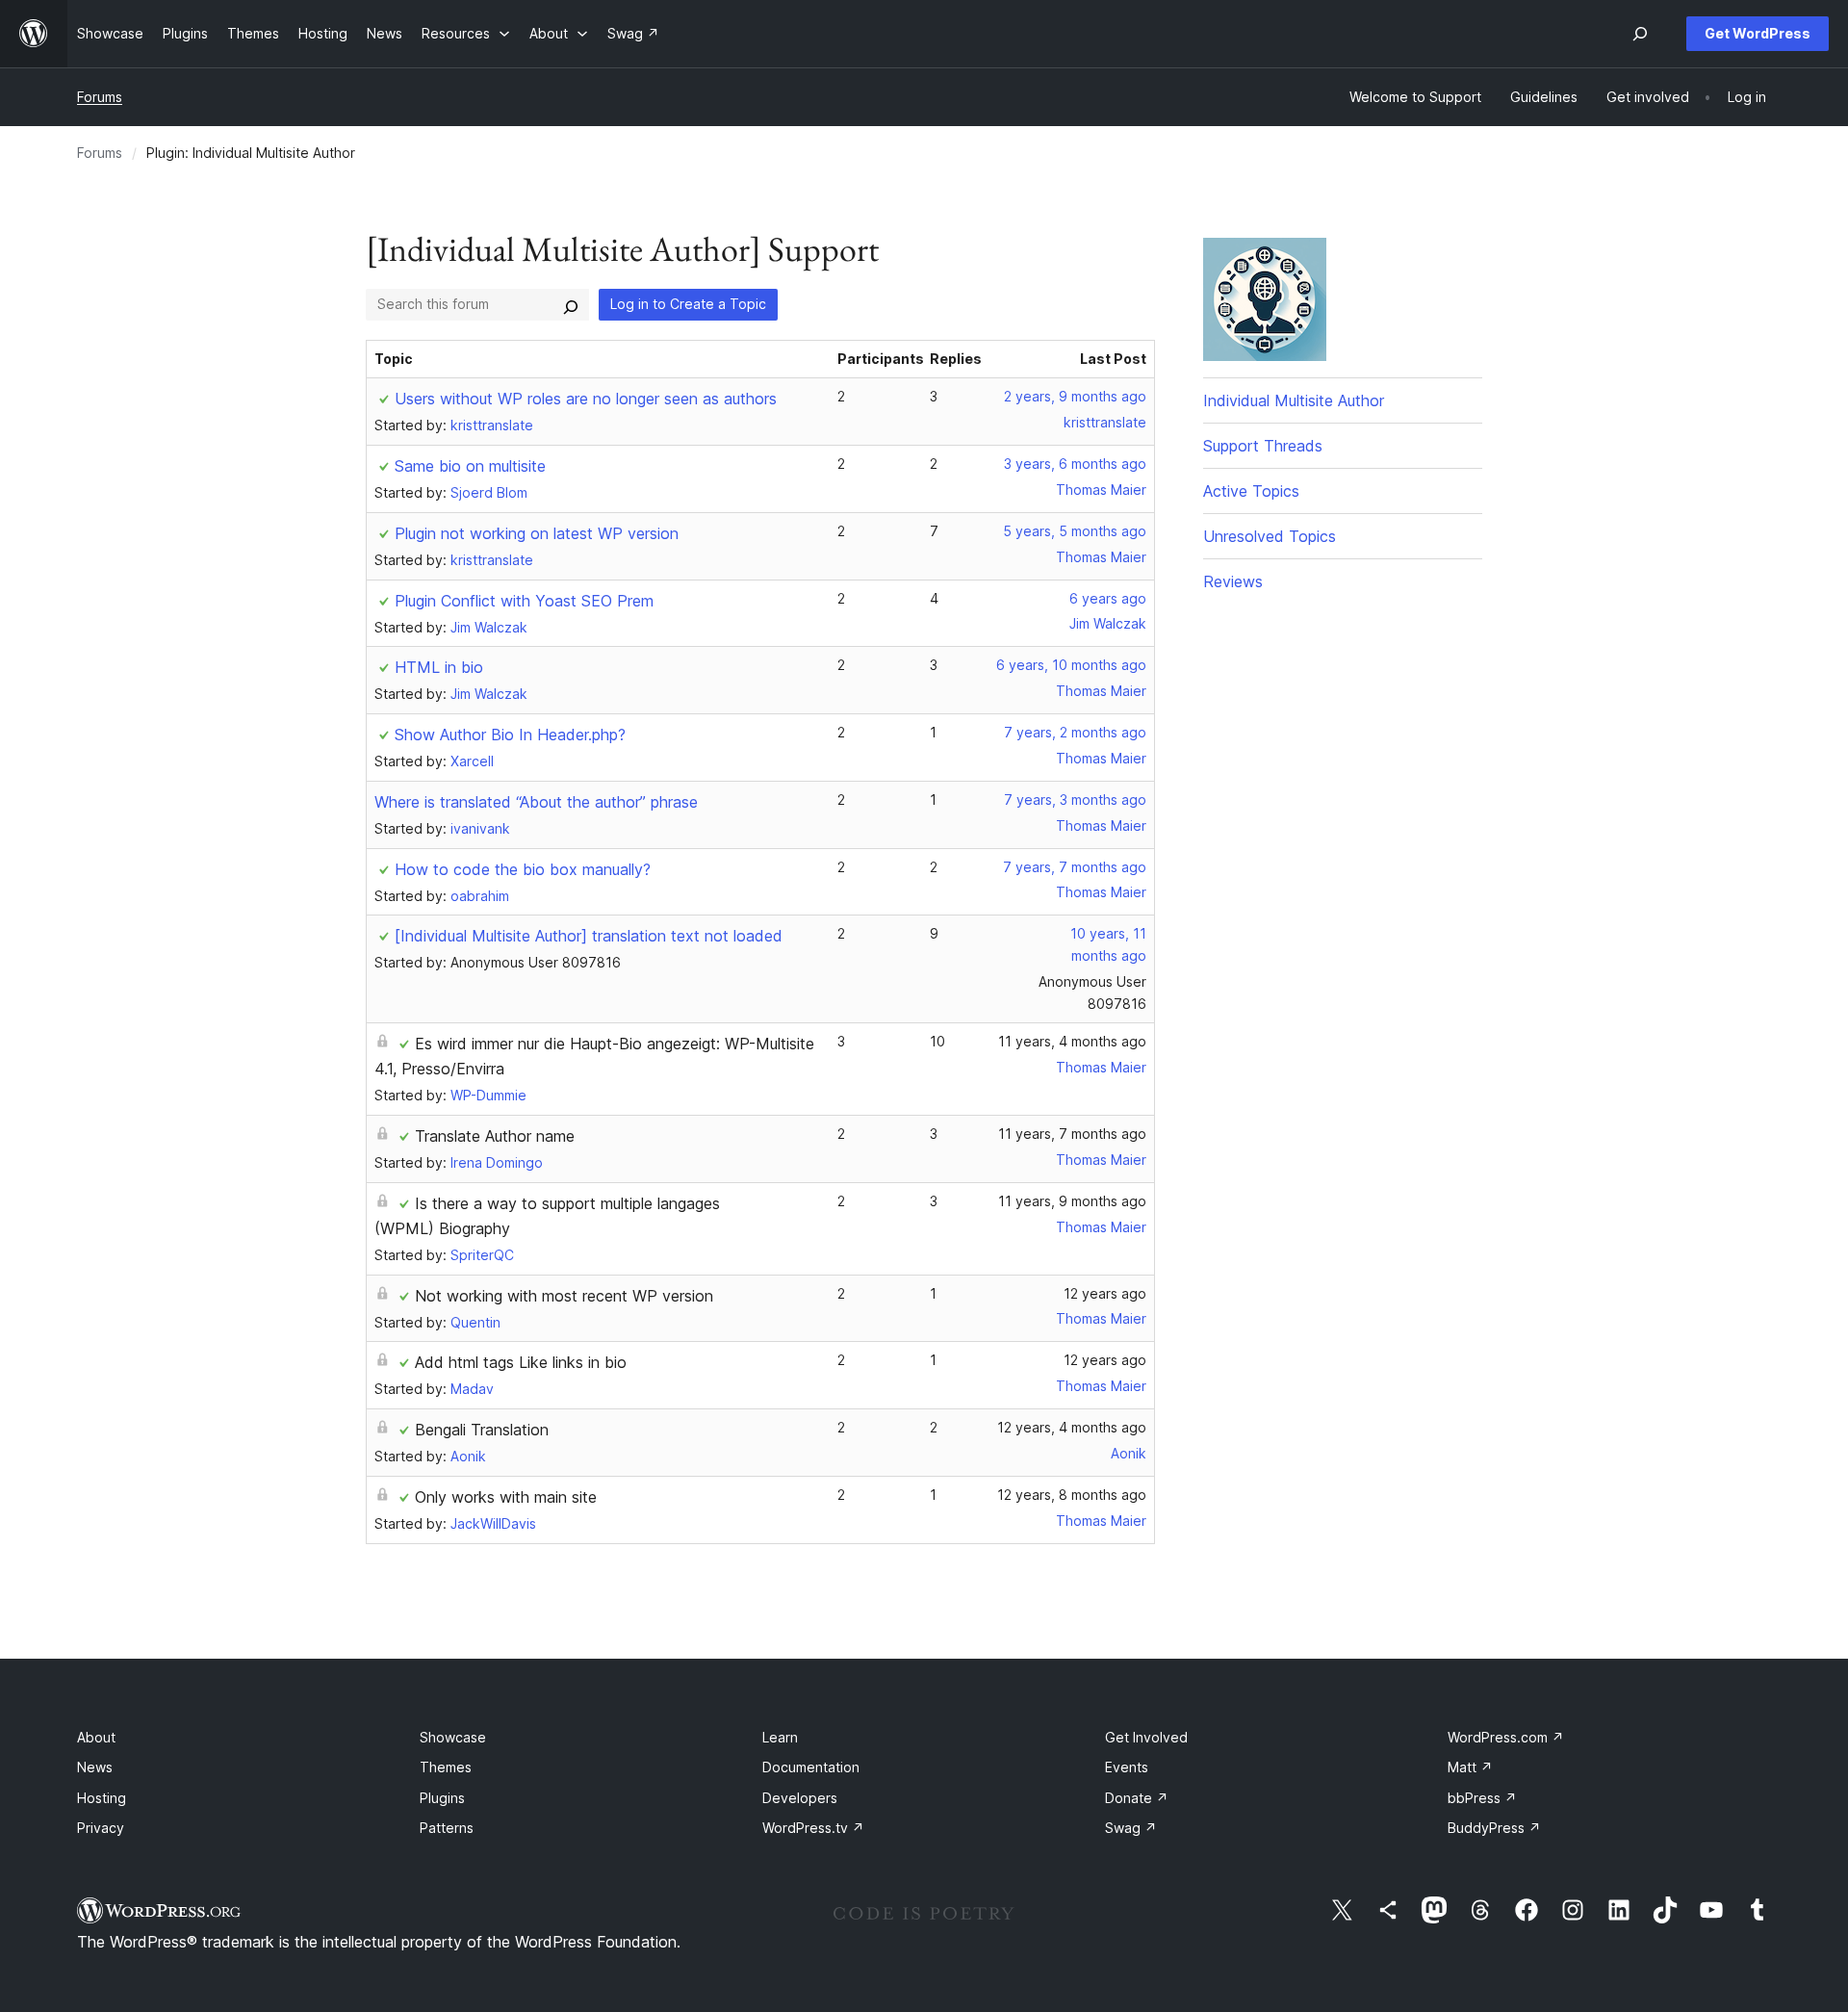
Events (1127, 1767)
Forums (100, 97)
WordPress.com (1506, 1737)
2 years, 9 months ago (1075, 396)
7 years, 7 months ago (1075, 867)
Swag (1131, 1828)
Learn (780, 1737)
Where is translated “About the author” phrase (536, 802)
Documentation (811, 1767)
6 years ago (1108, 598)
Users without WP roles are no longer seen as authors (586, 399)
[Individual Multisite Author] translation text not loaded (589, 936)
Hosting (102, 1798)
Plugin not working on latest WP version (537, 533)
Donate (1137, 1798)
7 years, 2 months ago (1075, 732)
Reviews (1233, 581)
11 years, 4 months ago (1072, 1041)
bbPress (1482, 1798)
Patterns (447, 1828)
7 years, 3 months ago (1075, 800)
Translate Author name (495, 1136)
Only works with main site (506, 1497)
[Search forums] (571, 304)
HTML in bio (439, 667)
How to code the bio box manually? (523, 869)
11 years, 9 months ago (1072, 1201)
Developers (800, 1798)
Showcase (453, 1737)
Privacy (101, 1828)
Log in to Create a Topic (688, 304)
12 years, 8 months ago (1072, 1495)
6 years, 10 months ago (1071, 665)
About (96, 1737)
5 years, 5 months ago (1075, 531)
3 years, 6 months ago (1075, 464)
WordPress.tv (813, 1828)
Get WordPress (1758, 33)
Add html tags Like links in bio (521, 1362)
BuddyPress (1494, 1828)
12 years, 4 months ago (1072, 1427)
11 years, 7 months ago (1072, 1134)
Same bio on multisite (470, 466)
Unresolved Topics (1270, 536)
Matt (1470, 1767)
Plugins (442, 1798)
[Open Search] (1640, 34)
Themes (446, 1767)
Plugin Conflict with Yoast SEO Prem (524, 601)
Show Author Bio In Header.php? (510, 735)
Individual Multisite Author (1294, 400)
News (95, 1767)
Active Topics (1251, 491)
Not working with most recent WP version (564, 1296)
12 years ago (1105, 1293)
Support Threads (1263, 446)
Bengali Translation (482, 1430)
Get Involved (1146, 1737)
